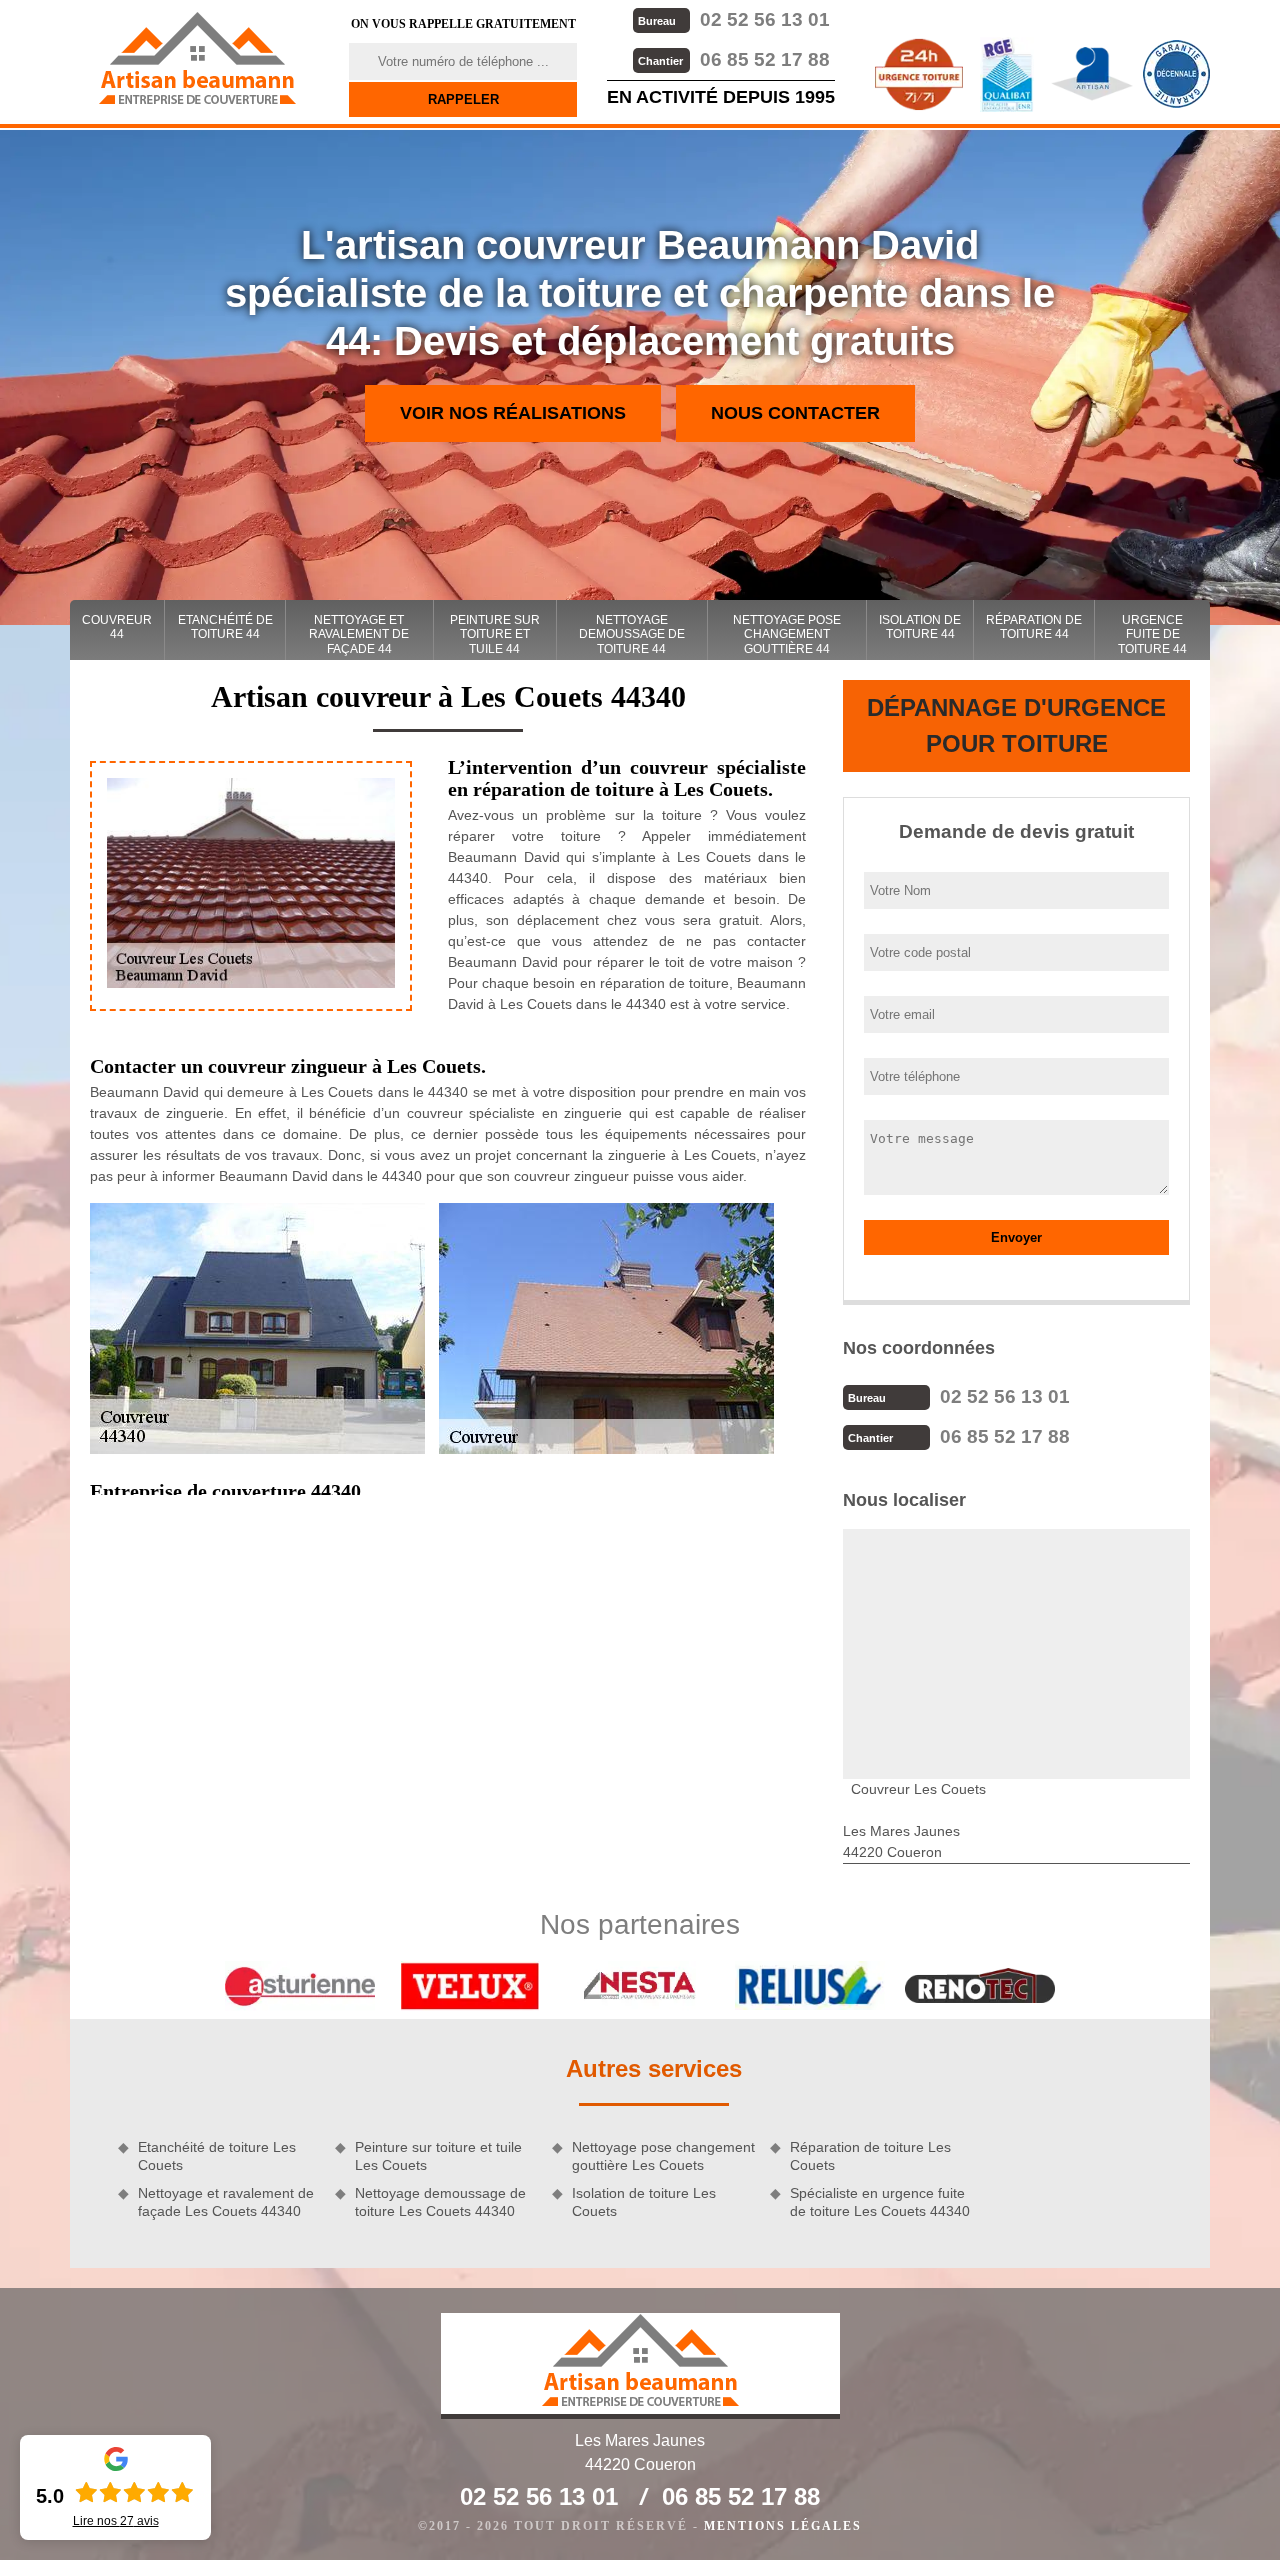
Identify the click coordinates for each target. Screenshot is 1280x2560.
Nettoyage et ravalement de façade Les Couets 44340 (226, 2202)
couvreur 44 (117, 627)
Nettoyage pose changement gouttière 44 (787, 634)
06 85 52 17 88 (734, 59)
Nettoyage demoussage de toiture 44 (632, 634)
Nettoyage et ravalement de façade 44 (359, 634)
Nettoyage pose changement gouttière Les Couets (663, 2156)
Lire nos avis (116, 2521)
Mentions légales (783, 2526)
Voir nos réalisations (513, 413)
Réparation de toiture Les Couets (870, 2156)
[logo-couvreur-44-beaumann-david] (197, 58)
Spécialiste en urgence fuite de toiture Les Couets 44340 (880, 2202)
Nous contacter (795, 413)
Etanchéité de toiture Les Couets (217, 2156)
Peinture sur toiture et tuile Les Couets (438, 2156)
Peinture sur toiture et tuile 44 (495, 634)
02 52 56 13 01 (734, 19)
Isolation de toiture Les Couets (644, 2202)
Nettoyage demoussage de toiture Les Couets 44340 (440, 2202)
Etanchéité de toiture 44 (225, 627)
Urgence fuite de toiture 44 (1152, 634)
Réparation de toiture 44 (1034, 627)
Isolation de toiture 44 (920, 627)
